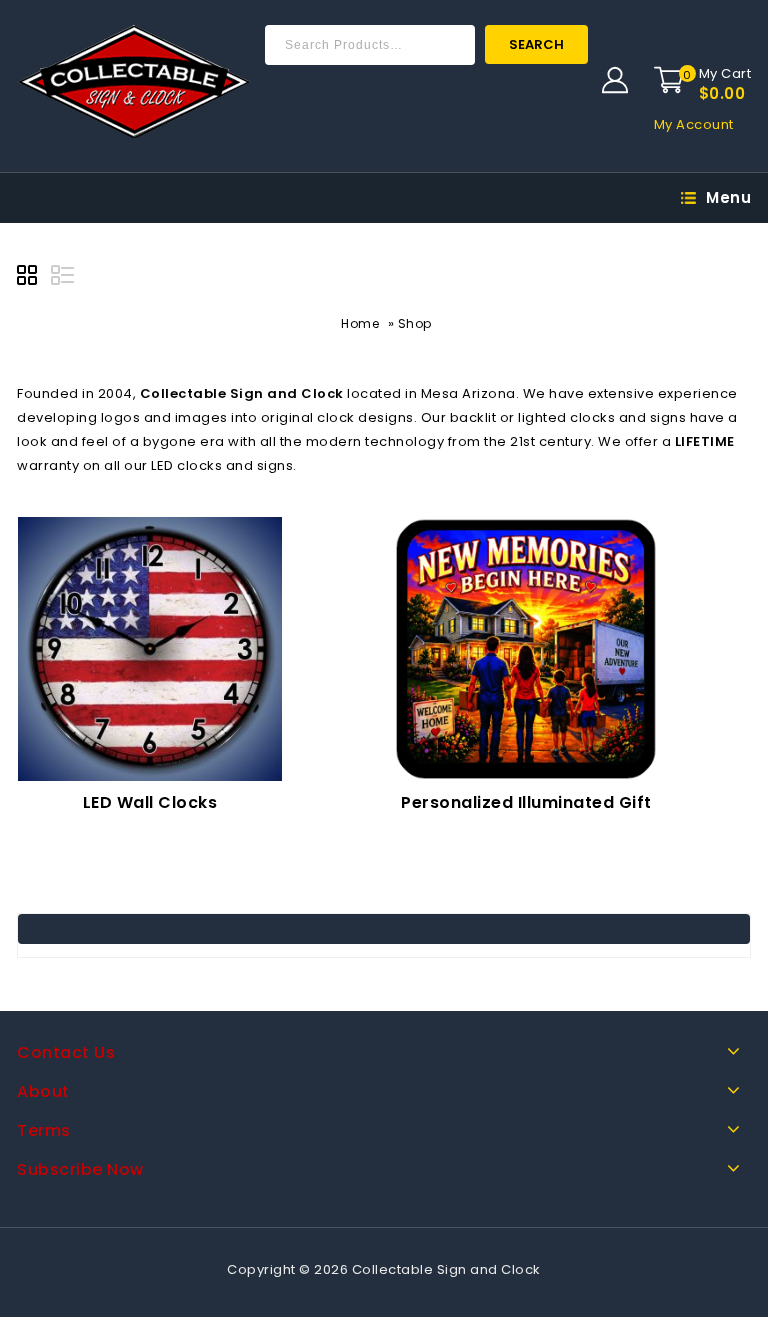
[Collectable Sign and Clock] (133, 81)
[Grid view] (30, 278)
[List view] (64, 278)
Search (536, 44)
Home (360, 323)
